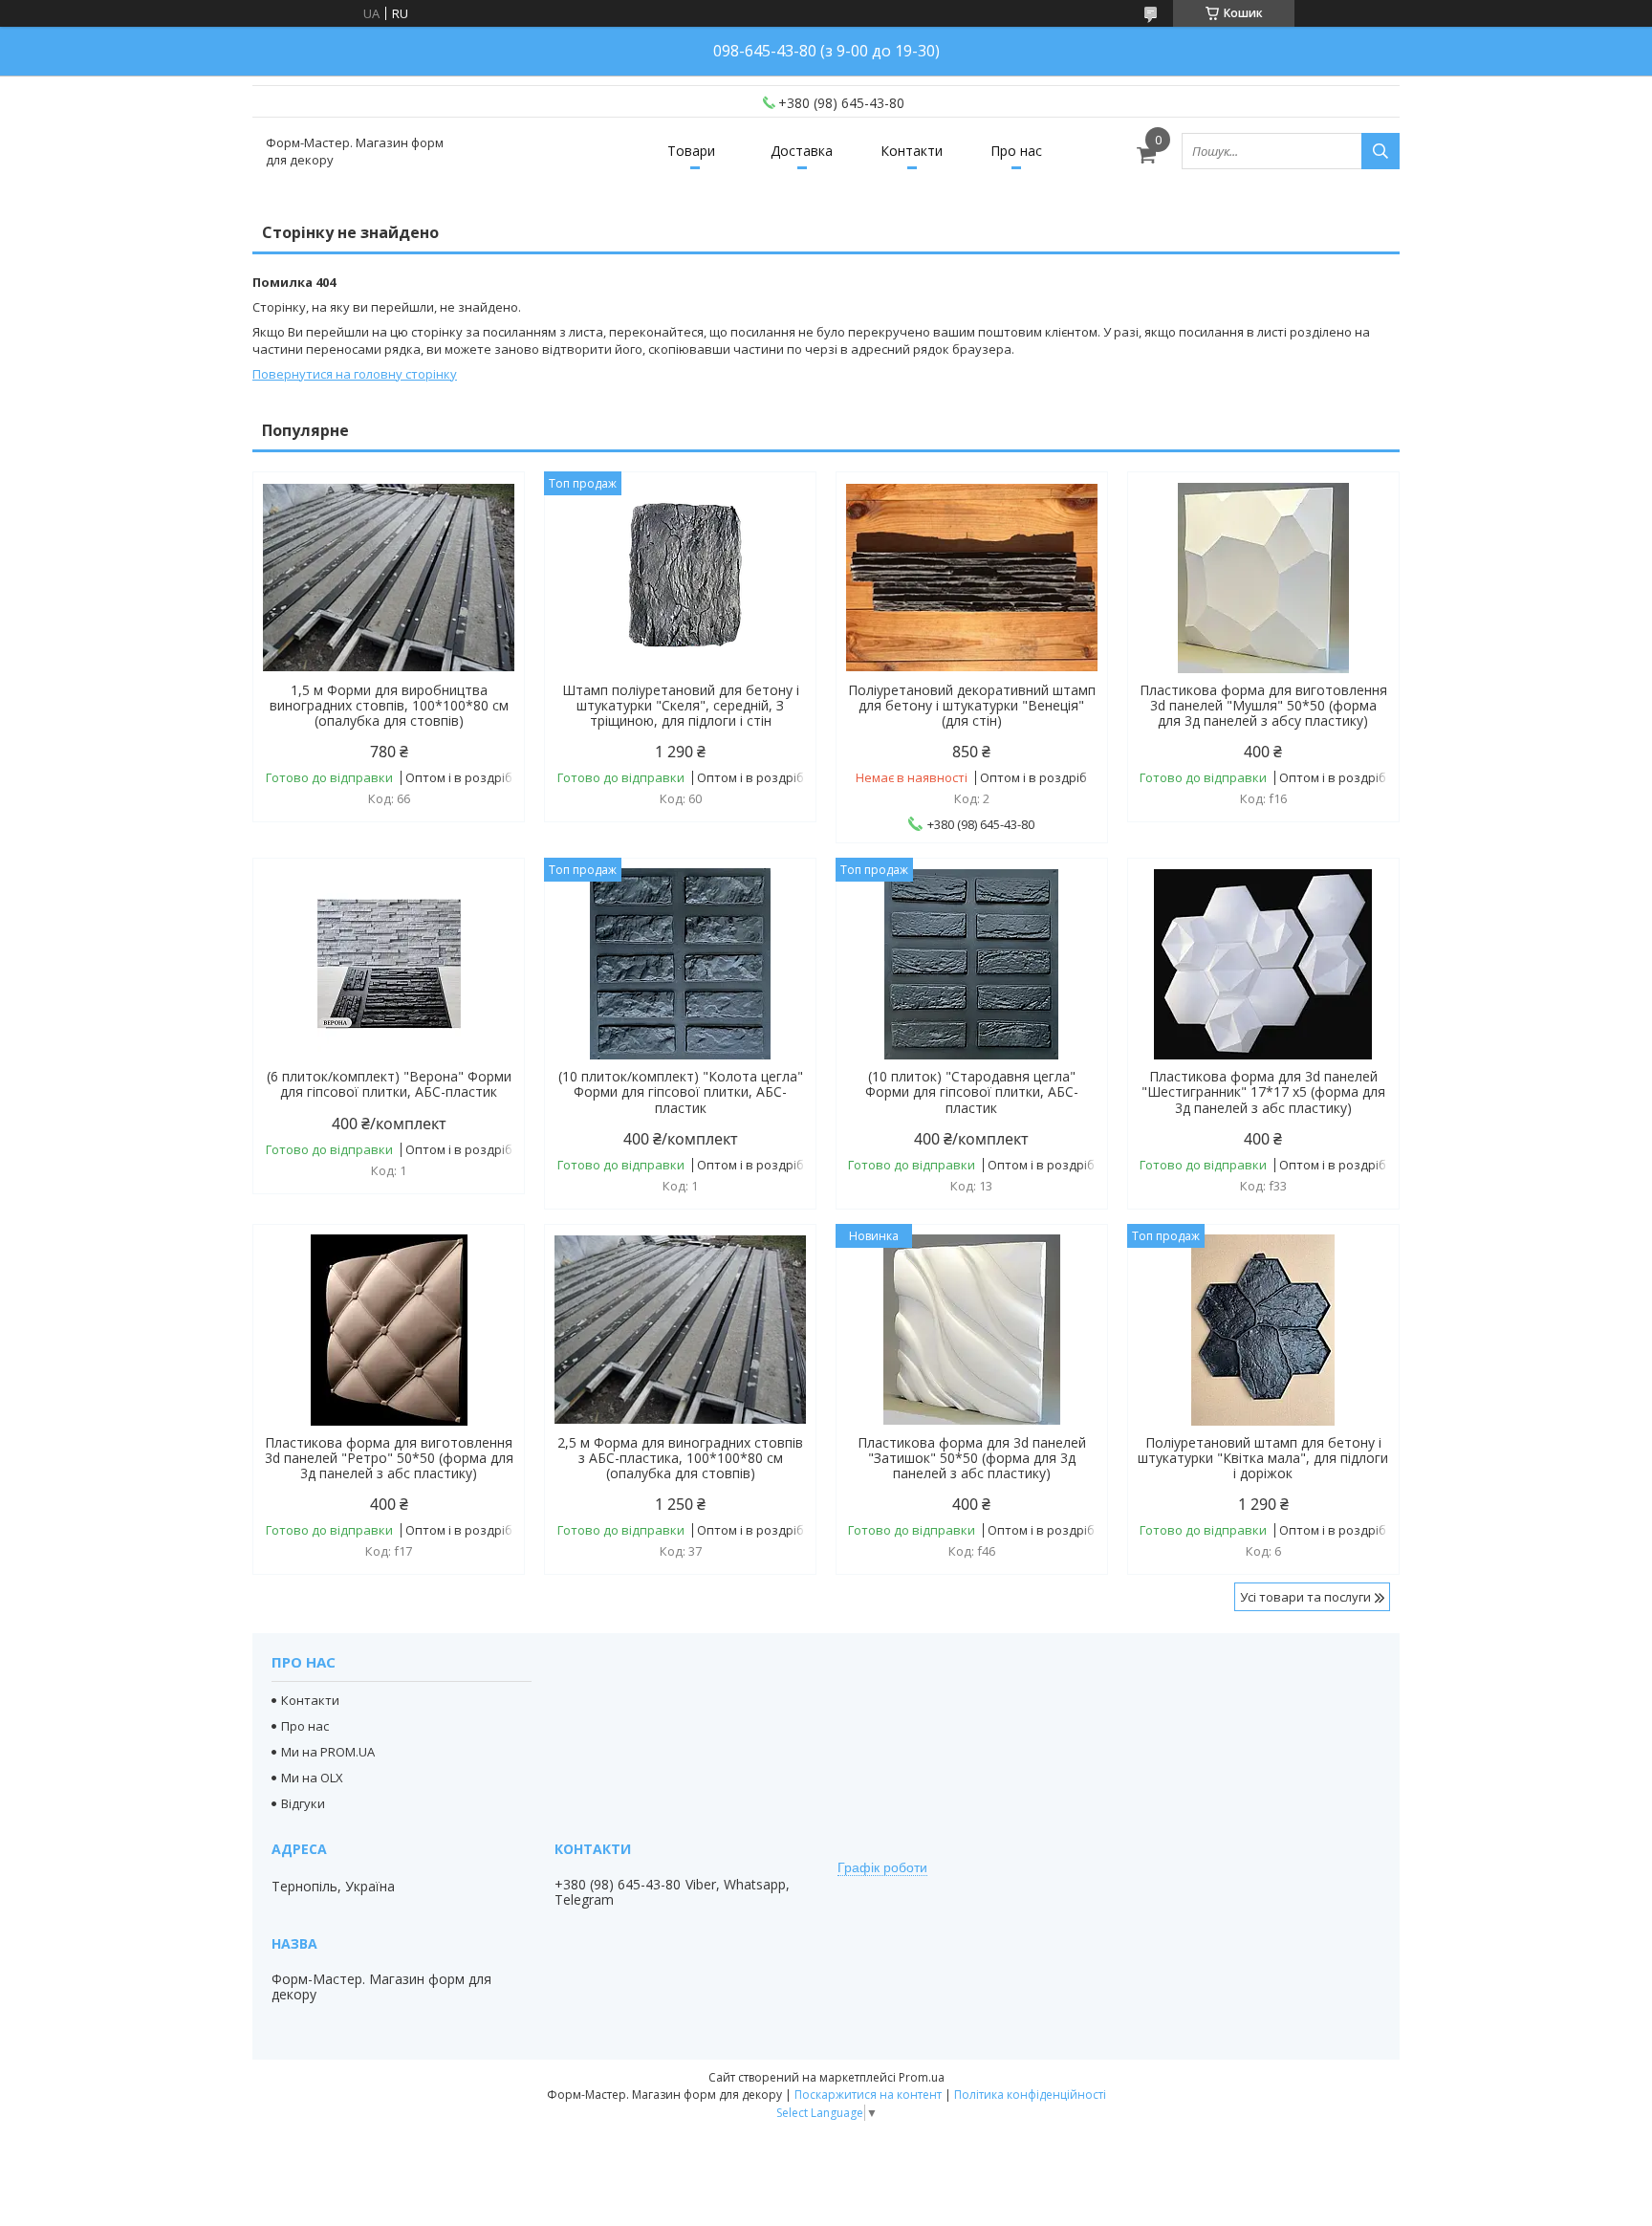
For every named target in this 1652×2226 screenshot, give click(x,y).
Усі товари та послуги (1305, 1597)
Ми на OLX (312, 1778)
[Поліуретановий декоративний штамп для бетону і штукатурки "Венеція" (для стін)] (972, 578)
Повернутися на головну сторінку (355, 374)
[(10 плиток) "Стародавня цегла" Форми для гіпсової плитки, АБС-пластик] (972, 964)
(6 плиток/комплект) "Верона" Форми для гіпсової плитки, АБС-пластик (389, 1084)
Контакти (912, 151)
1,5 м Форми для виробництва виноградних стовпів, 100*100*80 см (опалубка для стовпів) (389, 706)
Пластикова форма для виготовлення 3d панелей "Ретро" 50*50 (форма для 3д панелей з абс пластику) (389, 1458)
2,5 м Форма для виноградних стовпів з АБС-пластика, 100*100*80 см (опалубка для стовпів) (680, 1458)
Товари (691, 151)
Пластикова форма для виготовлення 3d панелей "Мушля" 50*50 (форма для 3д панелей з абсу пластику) (1263, 706)
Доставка (802, 151)
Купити (489, 521)
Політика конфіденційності (1030, 2095)
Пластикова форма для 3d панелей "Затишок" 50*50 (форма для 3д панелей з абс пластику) (972, 1458)
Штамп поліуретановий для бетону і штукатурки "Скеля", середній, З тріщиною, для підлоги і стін (681, 706)
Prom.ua (922, 2077)
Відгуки (303, 1803)
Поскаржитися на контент (868, 2095)
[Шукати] (1380, 151)
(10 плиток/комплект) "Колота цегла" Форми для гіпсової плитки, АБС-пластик (681, 1092)
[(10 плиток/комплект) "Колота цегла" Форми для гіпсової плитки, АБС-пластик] (680, 964)
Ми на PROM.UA (328, 1752)
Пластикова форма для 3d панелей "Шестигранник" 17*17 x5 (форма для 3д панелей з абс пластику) (1263, 1092)
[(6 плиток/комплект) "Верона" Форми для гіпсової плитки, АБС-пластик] (389, 964)
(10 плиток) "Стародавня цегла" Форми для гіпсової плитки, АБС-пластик (972, 1092)
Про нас (1016, 151)
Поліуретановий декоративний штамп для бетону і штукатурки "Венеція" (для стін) (972, 706)
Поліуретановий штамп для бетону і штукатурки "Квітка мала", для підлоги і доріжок (1263, 1458)
